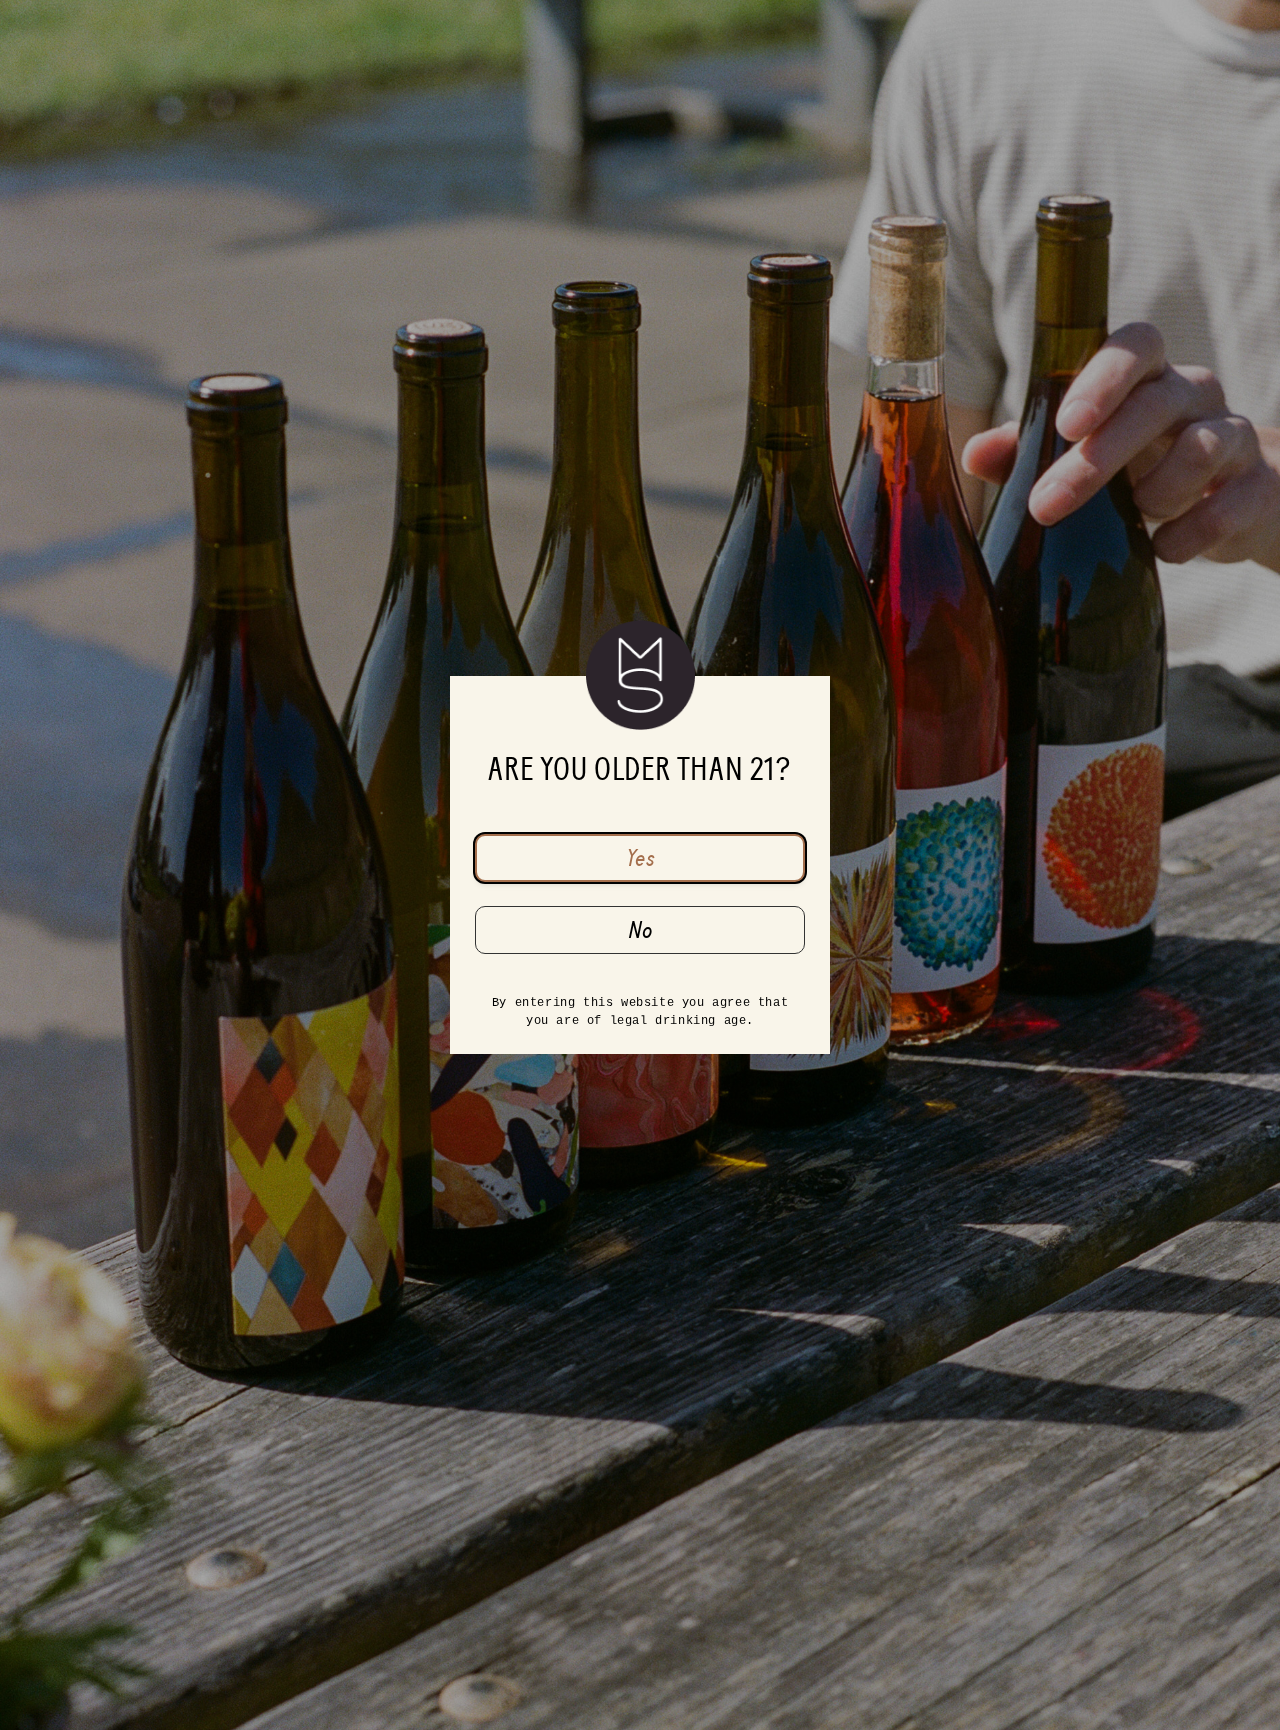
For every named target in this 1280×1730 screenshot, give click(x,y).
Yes (640, 858)
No (640, 930)
